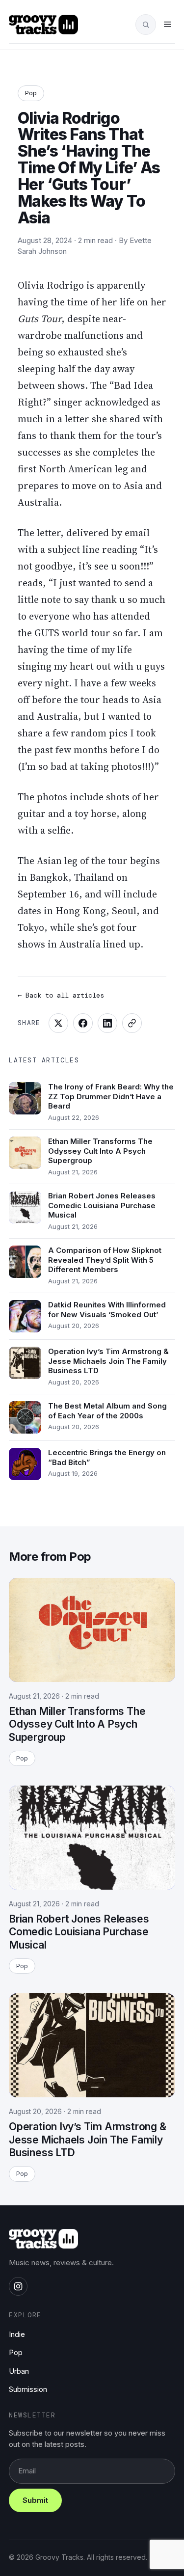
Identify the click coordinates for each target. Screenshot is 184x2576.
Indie (17, 2334)
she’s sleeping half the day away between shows (76, 369)
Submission (28, 2389)
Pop (31, 93)
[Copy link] (132, 1023)
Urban (19, 2371)
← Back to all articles (61, 995)
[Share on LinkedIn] (107, 1023)
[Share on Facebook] (83, 1023)
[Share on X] (58, 1023)
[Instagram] (18, 2286)
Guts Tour (39, 319)
